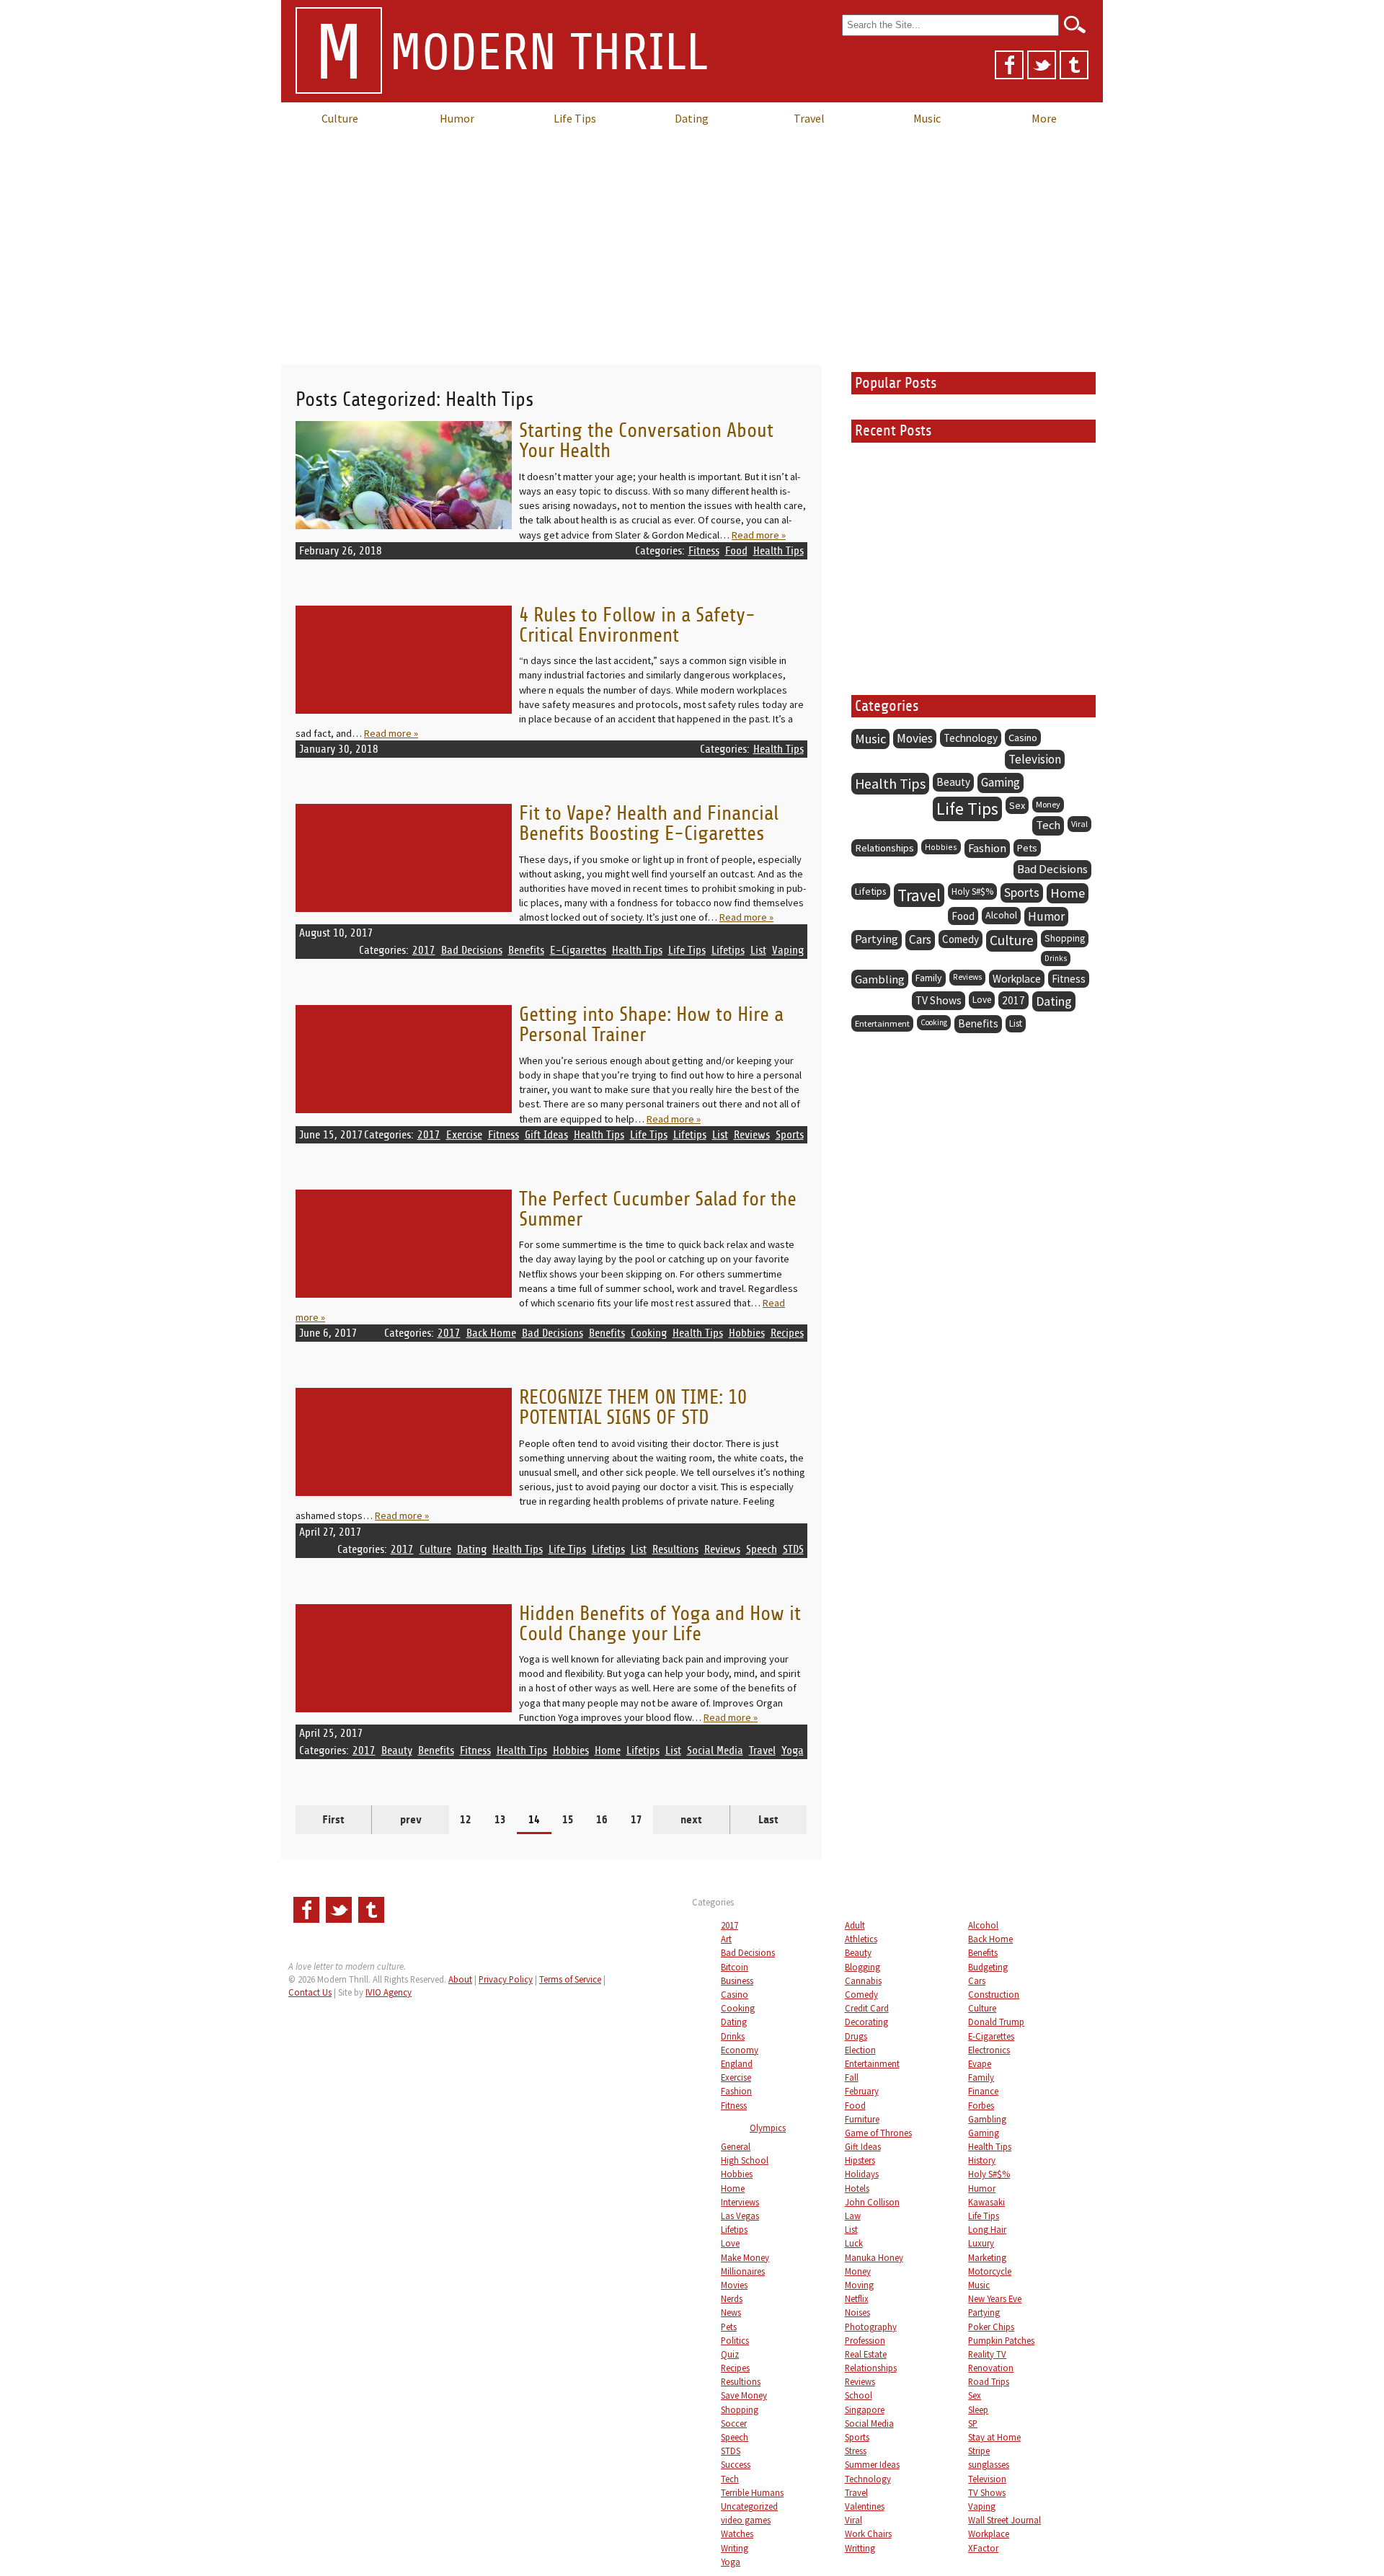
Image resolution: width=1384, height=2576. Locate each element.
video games (746, 2520)
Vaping (788, 950)
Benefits (526, 950)
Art (726, 1939)
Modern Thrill (511, 54)
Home (608, 1750)
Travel (809, 118)
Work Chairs (868, 2533)
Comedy (961, 939)
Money (1048, 804)
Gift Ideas (546, 1135)
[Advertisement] (692, 242)
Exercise (464, 1135)
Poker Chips (991, 2327)
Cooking (649, 1333)
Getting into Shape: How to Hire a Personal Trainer (651, 1025)
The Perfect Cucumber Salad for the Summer (658, 1209)
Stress (856, 2451)
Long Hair (987, 2229)
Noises (857, 2312)
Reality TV (987, 2354)
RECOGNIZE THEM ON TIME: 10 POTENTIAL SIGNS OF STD (633, 1408)
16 (602, 1820)
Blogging (862, 1967)
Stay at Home (994, 2437)
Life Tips (575, 118)
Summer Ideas (872, 2464)
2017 (424, 950)
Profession (865, 2340)
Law (853, 2216)
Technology (971, 738)
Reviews (752, 1135)
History (982, 2160)
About (460, 1979)
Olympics (768, 2128)
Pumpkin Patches (1001, 2340)
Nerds (732, 2298)
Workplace (1017, 979)
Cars (920, 939)
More (1044, 118)
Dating (692, 118)
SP (973, 2423)
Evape (980, 2063)
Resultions (675, 1549)
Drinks (1056, 958)
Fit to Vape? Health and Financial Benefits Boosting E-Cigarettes (649, 824)
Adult (855, 1925)
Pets (1027, 848)
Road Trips (989, 2381)
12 (466, 1820)
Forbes (981, 2105)
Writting (860, 2548)
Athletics (861, 1939)
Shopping (1065, 938)
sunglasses (989, 2464)
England (737, 2063)
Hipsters (860, 2160)
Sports (790, 1135)
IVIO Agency (389, 1992)
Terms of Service (570, 1979)
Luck (854, 2243)
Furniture (862, 2119)
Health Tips (778, 551)
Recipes (787, 1333)
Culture (340, 118)
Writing (735, 2548)
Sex (1017, 805)
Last (768, 1820)
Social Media (715, 1750)
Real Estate (866, 2354)
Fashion (987, 848)
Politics (735, 2340)
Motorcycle (990, 2271)
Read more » (759, 535)
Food (736, 551)
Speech (762, 1549)
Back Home (491, 1333)
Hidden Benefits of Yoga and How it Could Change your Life (660, 1624)
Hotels (857, 2188)
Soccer (734, 2423)
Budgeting (988, 1967)
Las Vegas (740, 2216)
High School (745, 2160)
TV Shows (939, 1000)
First (333, 1820)
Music (927, 118)
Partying (877, 939)
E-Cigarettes (578, 950)
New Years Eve (995, 2298)
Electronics (989, 2050)
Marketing (987, 2257)
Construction (994, 1994)
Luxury (981, 2243)
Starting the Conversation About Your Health (646, 441)
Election (860, 2050)
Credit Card (867, 2008)
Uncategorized (749, 2506)
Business (737, 1980)
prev (411, 1820)
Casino (1023, 738)
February (862, 2091)
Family (929, 978)
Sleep (978, 2409)
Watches (737, 2533)
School (859, 2395)
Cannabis (863, 1980)
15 (568, 1820)
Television (1035, 759)
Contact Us (310, 1992)
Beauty (397, 1750)
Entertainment (882, 1023)
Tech (1048, 825)
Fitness (704, 551)
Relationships (884, 848)
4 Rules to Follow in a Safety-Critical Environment (637, 625)
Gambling (880, 979)
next (691, 1820)
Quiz (730, 2354)
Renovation (991, 2368)
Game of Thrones (878, 2133)
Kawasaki (986, 2202)
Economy (740, 2050)
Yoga (793, 1750)
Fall (852, 2077)
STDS (793, 1549)
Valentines (865, 2506)
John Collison (872, 2202)
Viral (1079, 824)
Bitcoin (735, 1967)
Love (982, 1000)
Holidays (862, 2174)
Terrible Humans (752, 2492)
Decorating (866, 2022)
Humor (457, 118)
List (758, 950)
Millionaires (743, 2271)
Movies (915, 738)
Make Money (745, 2257)
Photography (871, 2327)
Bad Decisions (472, 950)
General (736, 2146)
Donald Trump (996, 2022)
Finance (983, 2091)
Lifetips (728, 950)
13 (500, 1820)
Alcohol (1001, 915)
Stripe (979, 2451)
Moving (859, 2285)
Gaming (1001, 782)
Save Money (744, 2395)
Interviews (740, 2202)
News (731, 2312)
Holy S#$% (972, 891)
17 (636, 1820)
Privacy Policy (506, 1979)
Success (736, 2464)
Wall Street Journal (1004, 2520)
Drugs (856, 2036)
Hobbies (747, 1333)
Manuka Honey (874, 2257)
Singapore (865, 2409)
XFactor (983, 2548)
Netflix (857, 2298)
